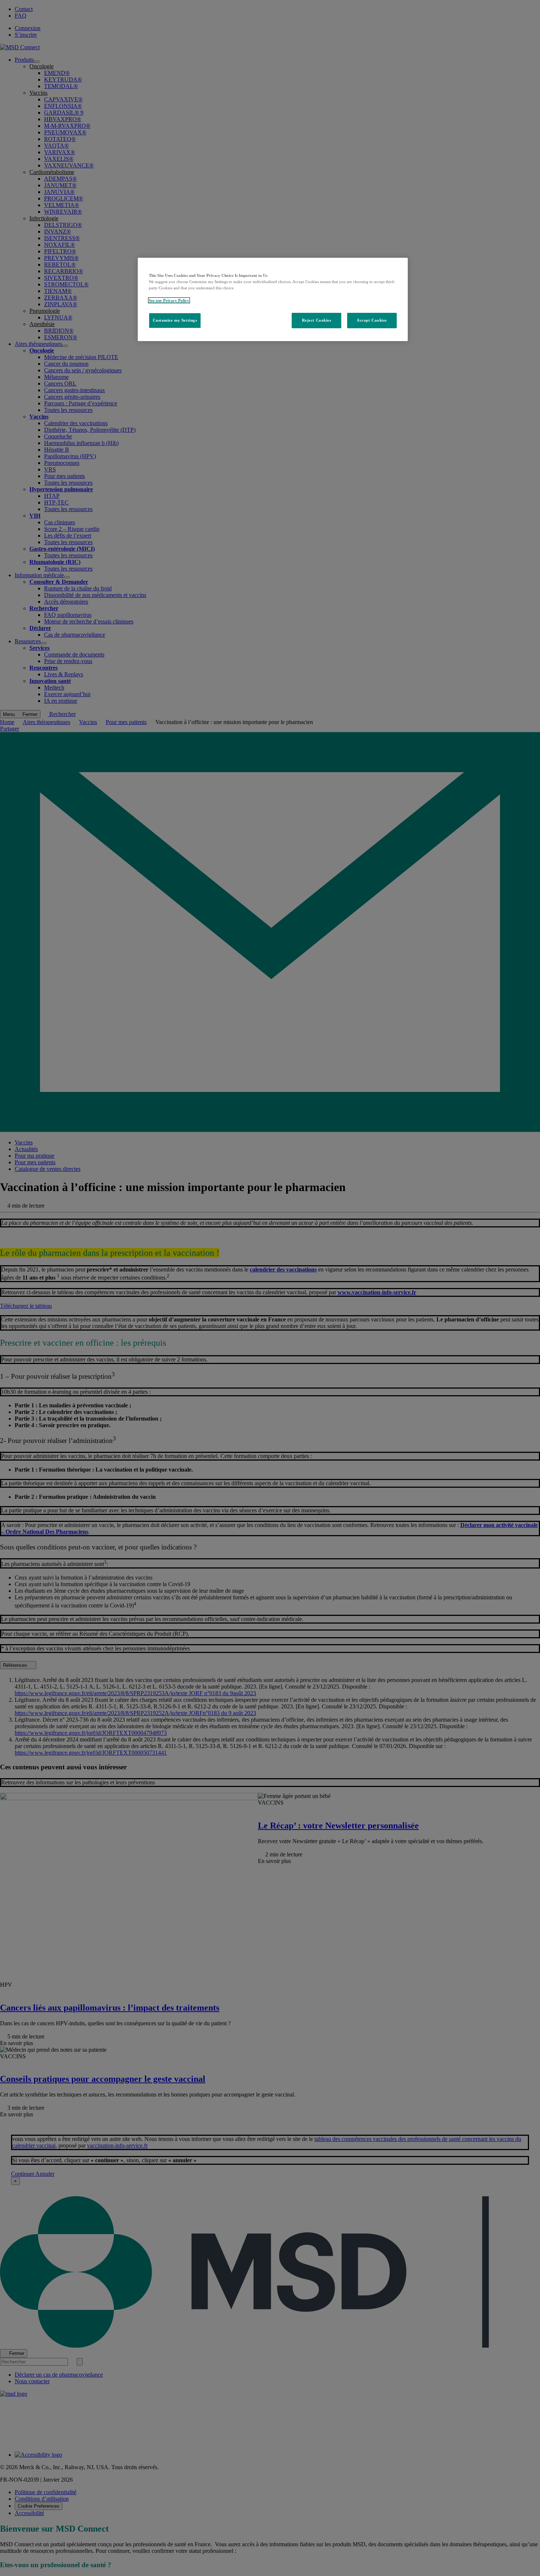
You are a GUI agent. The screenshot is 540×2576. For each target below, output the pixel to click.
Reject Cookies (317, 320)
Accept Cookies (372, 320)
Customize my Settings (175, 320)
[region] (273, 299)
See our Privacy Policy (169, 300)
